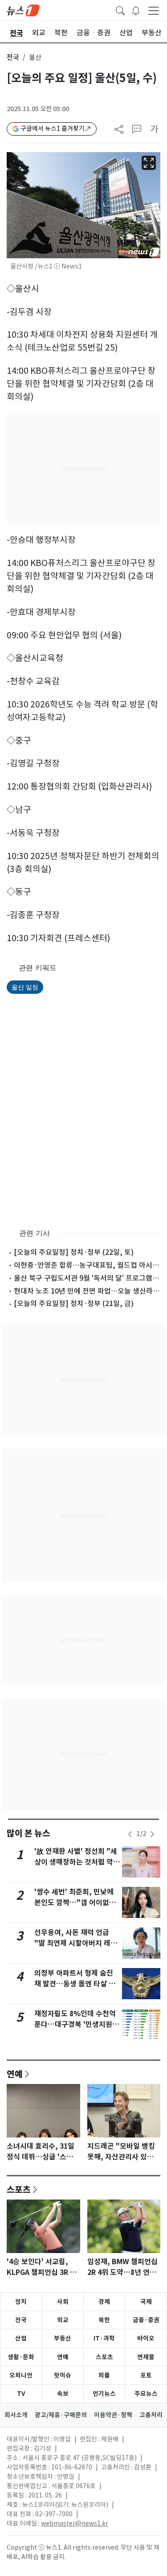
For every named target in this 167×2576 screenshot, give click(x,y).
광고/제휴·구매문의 (61, 2415)
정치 (21, 2302)
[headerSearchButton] (120, 10)
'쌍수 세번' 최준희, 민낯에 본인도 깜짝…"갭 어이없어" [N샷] (77, 1903)
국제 (146, 2302)
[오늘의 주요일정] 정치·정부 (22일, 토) (74, 1252)
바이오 (146, 2338)
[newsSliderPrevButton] (130, 1834)
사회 (63, 2302)
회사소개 (16, 2415)
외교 (63, 2320)
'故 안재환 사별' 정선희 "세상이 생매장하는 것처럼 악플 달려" (77, 1862)
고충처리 (151, 2415)
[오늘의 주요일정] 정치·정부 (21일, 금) (74, 1303)
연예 (15, 2074)
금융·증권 (146, 2320)
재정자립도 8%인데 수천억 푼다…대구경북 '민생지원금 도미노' (77, 2024)
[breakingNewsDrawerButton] (136, 10)
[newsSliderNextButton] (152, 1834)
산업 (21, 2338)
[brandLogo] (23, 10)
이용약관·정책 (113, 2415)
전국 (13, 57)
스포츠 (19, 2189)
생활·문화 (21, 2357)
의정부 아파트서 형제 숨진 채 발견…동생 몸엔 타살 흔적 (75, 1984)
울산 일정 (25, 987)
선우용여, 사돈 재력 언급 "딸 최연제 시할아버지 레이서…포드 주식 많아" (76, 1943)
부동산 (63, 2338)
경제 (104, 2302)
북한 (104, 2320)
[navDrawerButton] (154, 10)
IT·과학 (104, 2338)
